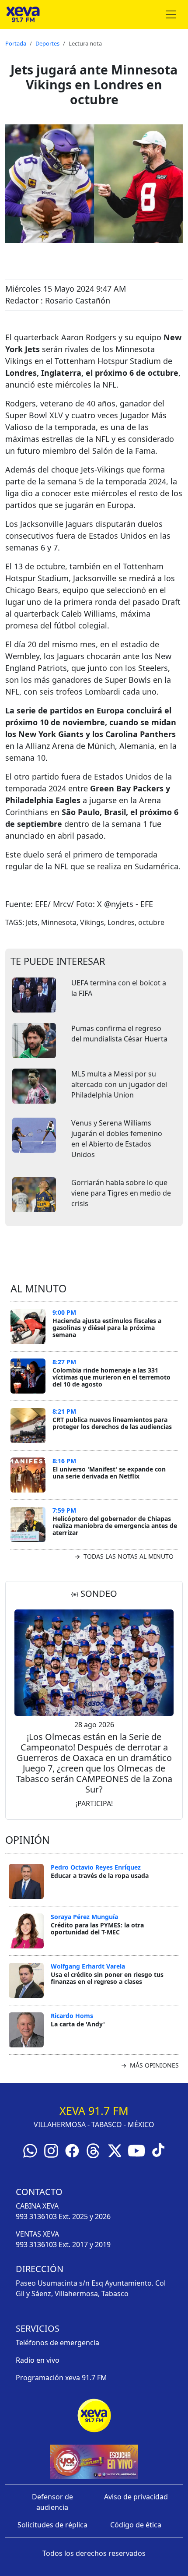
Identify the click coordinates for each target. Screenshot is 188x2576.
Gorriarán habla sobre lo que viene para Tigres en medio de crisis (121, 1193)
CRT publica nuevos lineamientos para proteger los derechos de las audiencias (112, 1423)
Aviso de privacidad (136, 2497)
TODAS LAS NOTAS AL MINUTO (128, 1556)
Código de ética (136, 2525)
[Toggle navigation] (171, 14)
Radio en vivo (38, 2360)
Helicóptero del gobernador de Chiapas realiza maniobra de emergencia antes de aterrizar (115, 1525)
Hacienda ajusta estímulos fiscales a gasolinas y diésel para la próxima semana (107, 1327)
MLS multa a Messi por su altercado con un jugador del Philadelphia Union (119, 1084)
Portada (16, 43)
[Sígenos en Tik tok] (158, 2149)
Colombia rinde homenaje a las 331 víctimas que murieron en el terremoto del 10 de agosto (111, 1377)
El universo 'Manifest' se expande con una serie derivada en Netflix (109, 1473)
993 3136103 (36, 2216)
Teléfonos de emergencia (57, 2343)
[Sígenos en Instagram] (51, 2150)
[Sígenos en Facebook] (72, 2150)
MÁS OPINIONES (153, 2065)
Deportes (47, 43)
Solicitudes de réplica (52, 2525)
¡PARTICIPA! (94, 1803)
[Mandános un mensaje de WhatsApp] (30, 2150)
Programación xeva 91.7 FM (61, 2378)
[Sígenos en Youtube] (136, 2150)
